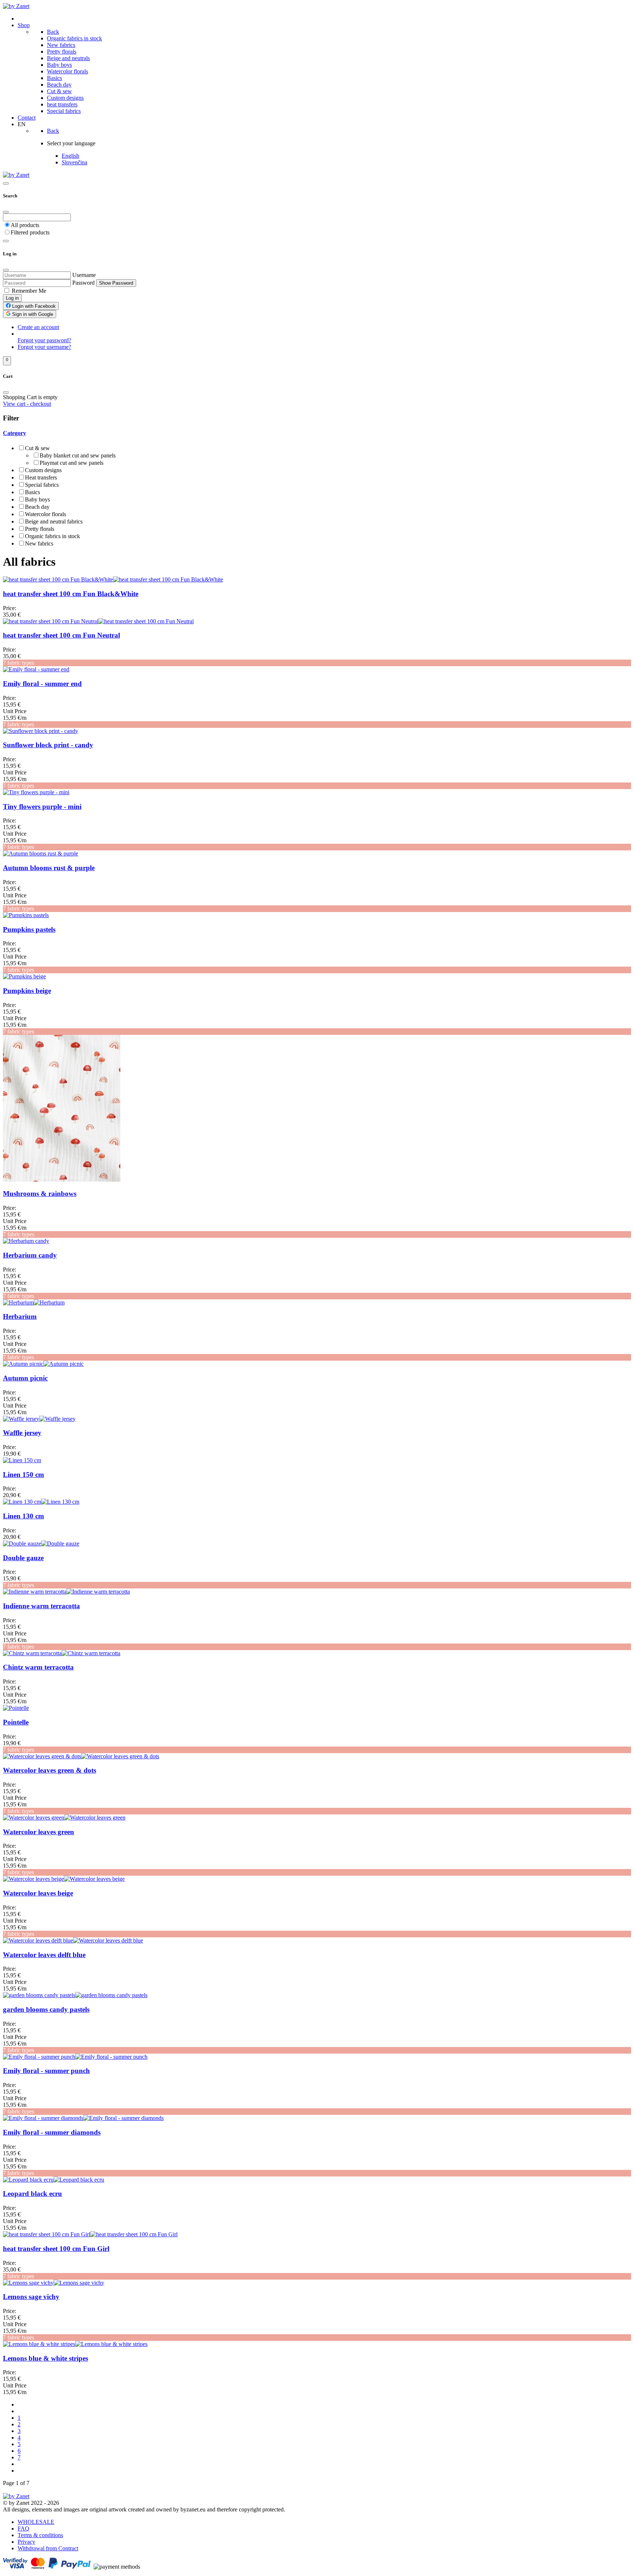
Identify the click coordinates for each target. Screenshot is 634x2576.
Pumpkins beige (27, 991)
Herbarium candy (30, 1255)
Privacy (26, 2542)
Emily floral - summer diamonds (52, 2132)
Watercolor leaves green (39, 1832)
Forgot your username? (44, 347)
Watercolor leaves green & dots (50, 1770)
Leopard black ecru (32, 2194)
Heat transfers (41, 477)
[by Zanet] (16, 6)
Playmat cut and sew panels (72, 463)
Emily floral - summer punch (46, 2071)
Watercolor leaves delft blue (44, 1955)
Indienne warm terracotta (41, 1606)
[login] (6, 241)
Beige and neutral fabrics (54, 521)
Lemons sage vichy (31, 2297)
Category (14, 433)
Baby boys (37, 499)
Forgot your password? (44, 340)
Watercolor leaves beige (38, 1893)
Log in (12, 298)
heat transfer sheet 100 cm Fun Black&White (71, 594)
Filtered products (30, 232)
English (70, 156)
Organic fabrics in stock (52, 536)
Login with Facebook (33, 306)
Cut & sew (37, 448)
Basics (32, 492)
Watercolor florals (45, 514)
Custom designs (43, 470)
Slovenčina (74, 162)
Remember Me (29, 291)
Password (83, 283)
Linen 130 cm (23, 1516)
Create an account (38, 327)
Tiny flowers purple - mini (42, 807)
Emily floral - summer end (42, 684)
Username (84, 275)
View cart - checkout (27, 404)
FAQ (23, 2528)
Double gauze (23, 1558)
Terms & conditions (40, 2535)
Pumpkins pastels (29, 929)
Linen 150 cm (23, 1475)
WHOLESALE (36, 2522)
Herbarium (20, 1316)
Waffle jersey (22, 1433)
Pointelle (16, 1722)
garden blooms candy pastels (46, 2009)
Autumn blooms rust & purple (49, 868)
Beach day (37, 507)
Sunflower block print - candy (48, 745)
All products (25, 225)
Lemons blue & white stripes (45, 2358)
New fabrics (39, 543)
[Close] (6, 212)
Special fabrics (42, 485)
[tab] (317, 488)
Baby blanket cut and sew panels (78, 455)
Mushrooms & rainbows (40, 1194)
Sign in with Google (32, 314)
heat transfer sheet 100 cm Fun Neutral (61, 635)
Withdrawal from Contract (48, 2548)
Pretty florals (40, 529)
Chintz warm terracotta (38, 1667)
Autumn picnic (25, 1378)
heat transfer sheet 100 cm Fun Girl (56, 2249)
